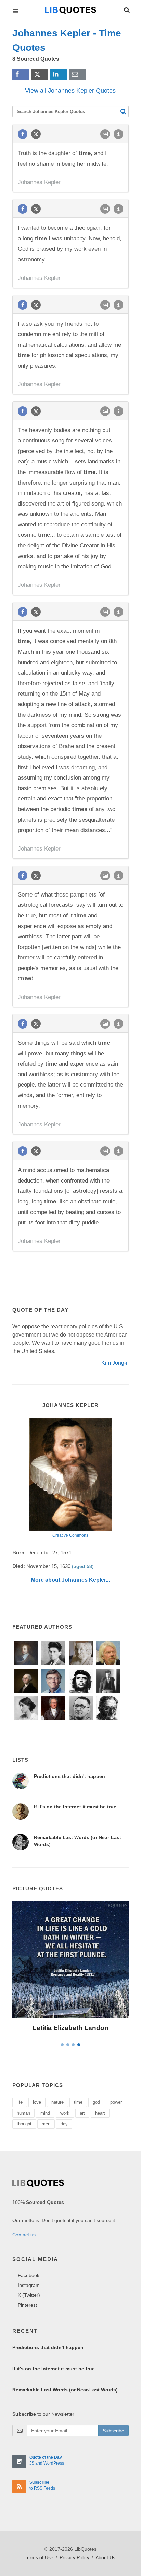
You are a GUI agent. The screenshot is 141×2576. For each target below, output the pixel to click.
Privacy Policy (74, 2557)
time (78, 2102)
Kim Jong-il (115, 1363)
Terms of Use (39, 2557)
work (65, 2113)
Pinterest (27, 2305)
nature (57, 2102)
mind (45, 2113)
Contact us (24, 2235)
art (82, 2113)
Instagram (29, 2285)
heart (100, 2113)
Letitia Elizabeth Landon (70, 2028)
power (116, 2102)
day (64, 2124)
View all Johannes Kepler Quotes (70, 91)
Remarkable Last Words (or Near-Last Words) (65, 2390)
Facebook (29, 2275)
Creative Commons (70, 1535)
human (23, 2113)
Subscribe (113, 2431)
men (46, 2124)
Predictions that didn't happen (69, 1776)
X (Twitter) (29, 2295)
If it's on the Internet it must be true (75, 1807)
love (37, 2102)
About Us (105, 2557)
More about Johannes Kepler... (70, 1580)
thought (24, 2124)
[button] (126, 9)
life (20, 2102)
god (96, 2102)
